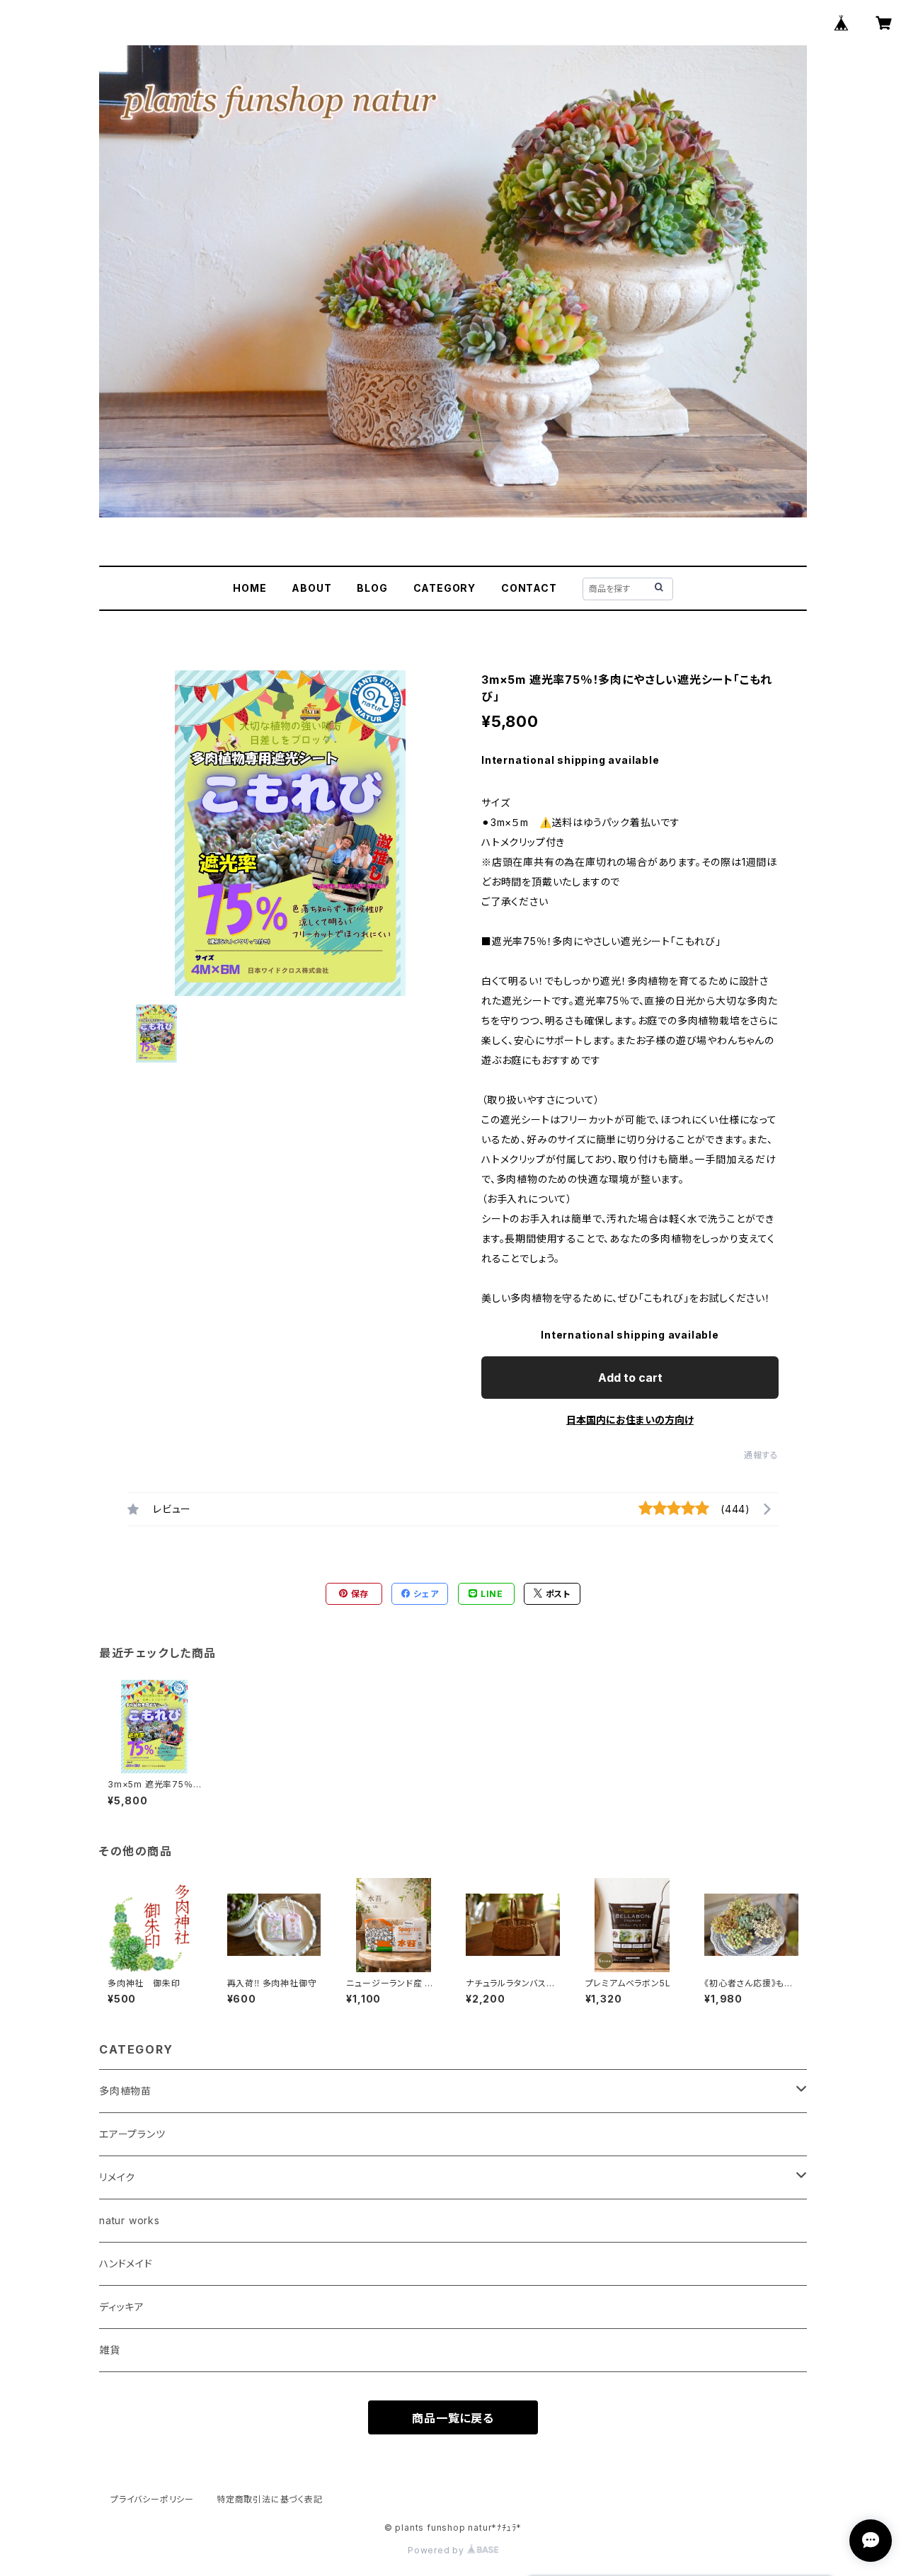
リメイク (117, 2177)
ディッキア (122, 2307)
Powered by (437, 2550)
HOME (250, 588)
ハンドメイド (126, 2263)
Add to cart (630, 1378)
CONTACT (529, 588)
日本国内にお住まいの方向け (630, 1420)
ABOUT (311, 588)
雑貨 (110, 2350)
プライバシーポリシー (152, 2499)
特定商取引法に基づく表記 (270, 2499)
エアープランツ (132, 2134)
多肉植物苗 (125, 2091)
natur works (130, 2220)
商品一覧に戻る (453, 2418)
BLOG (372, 588)
